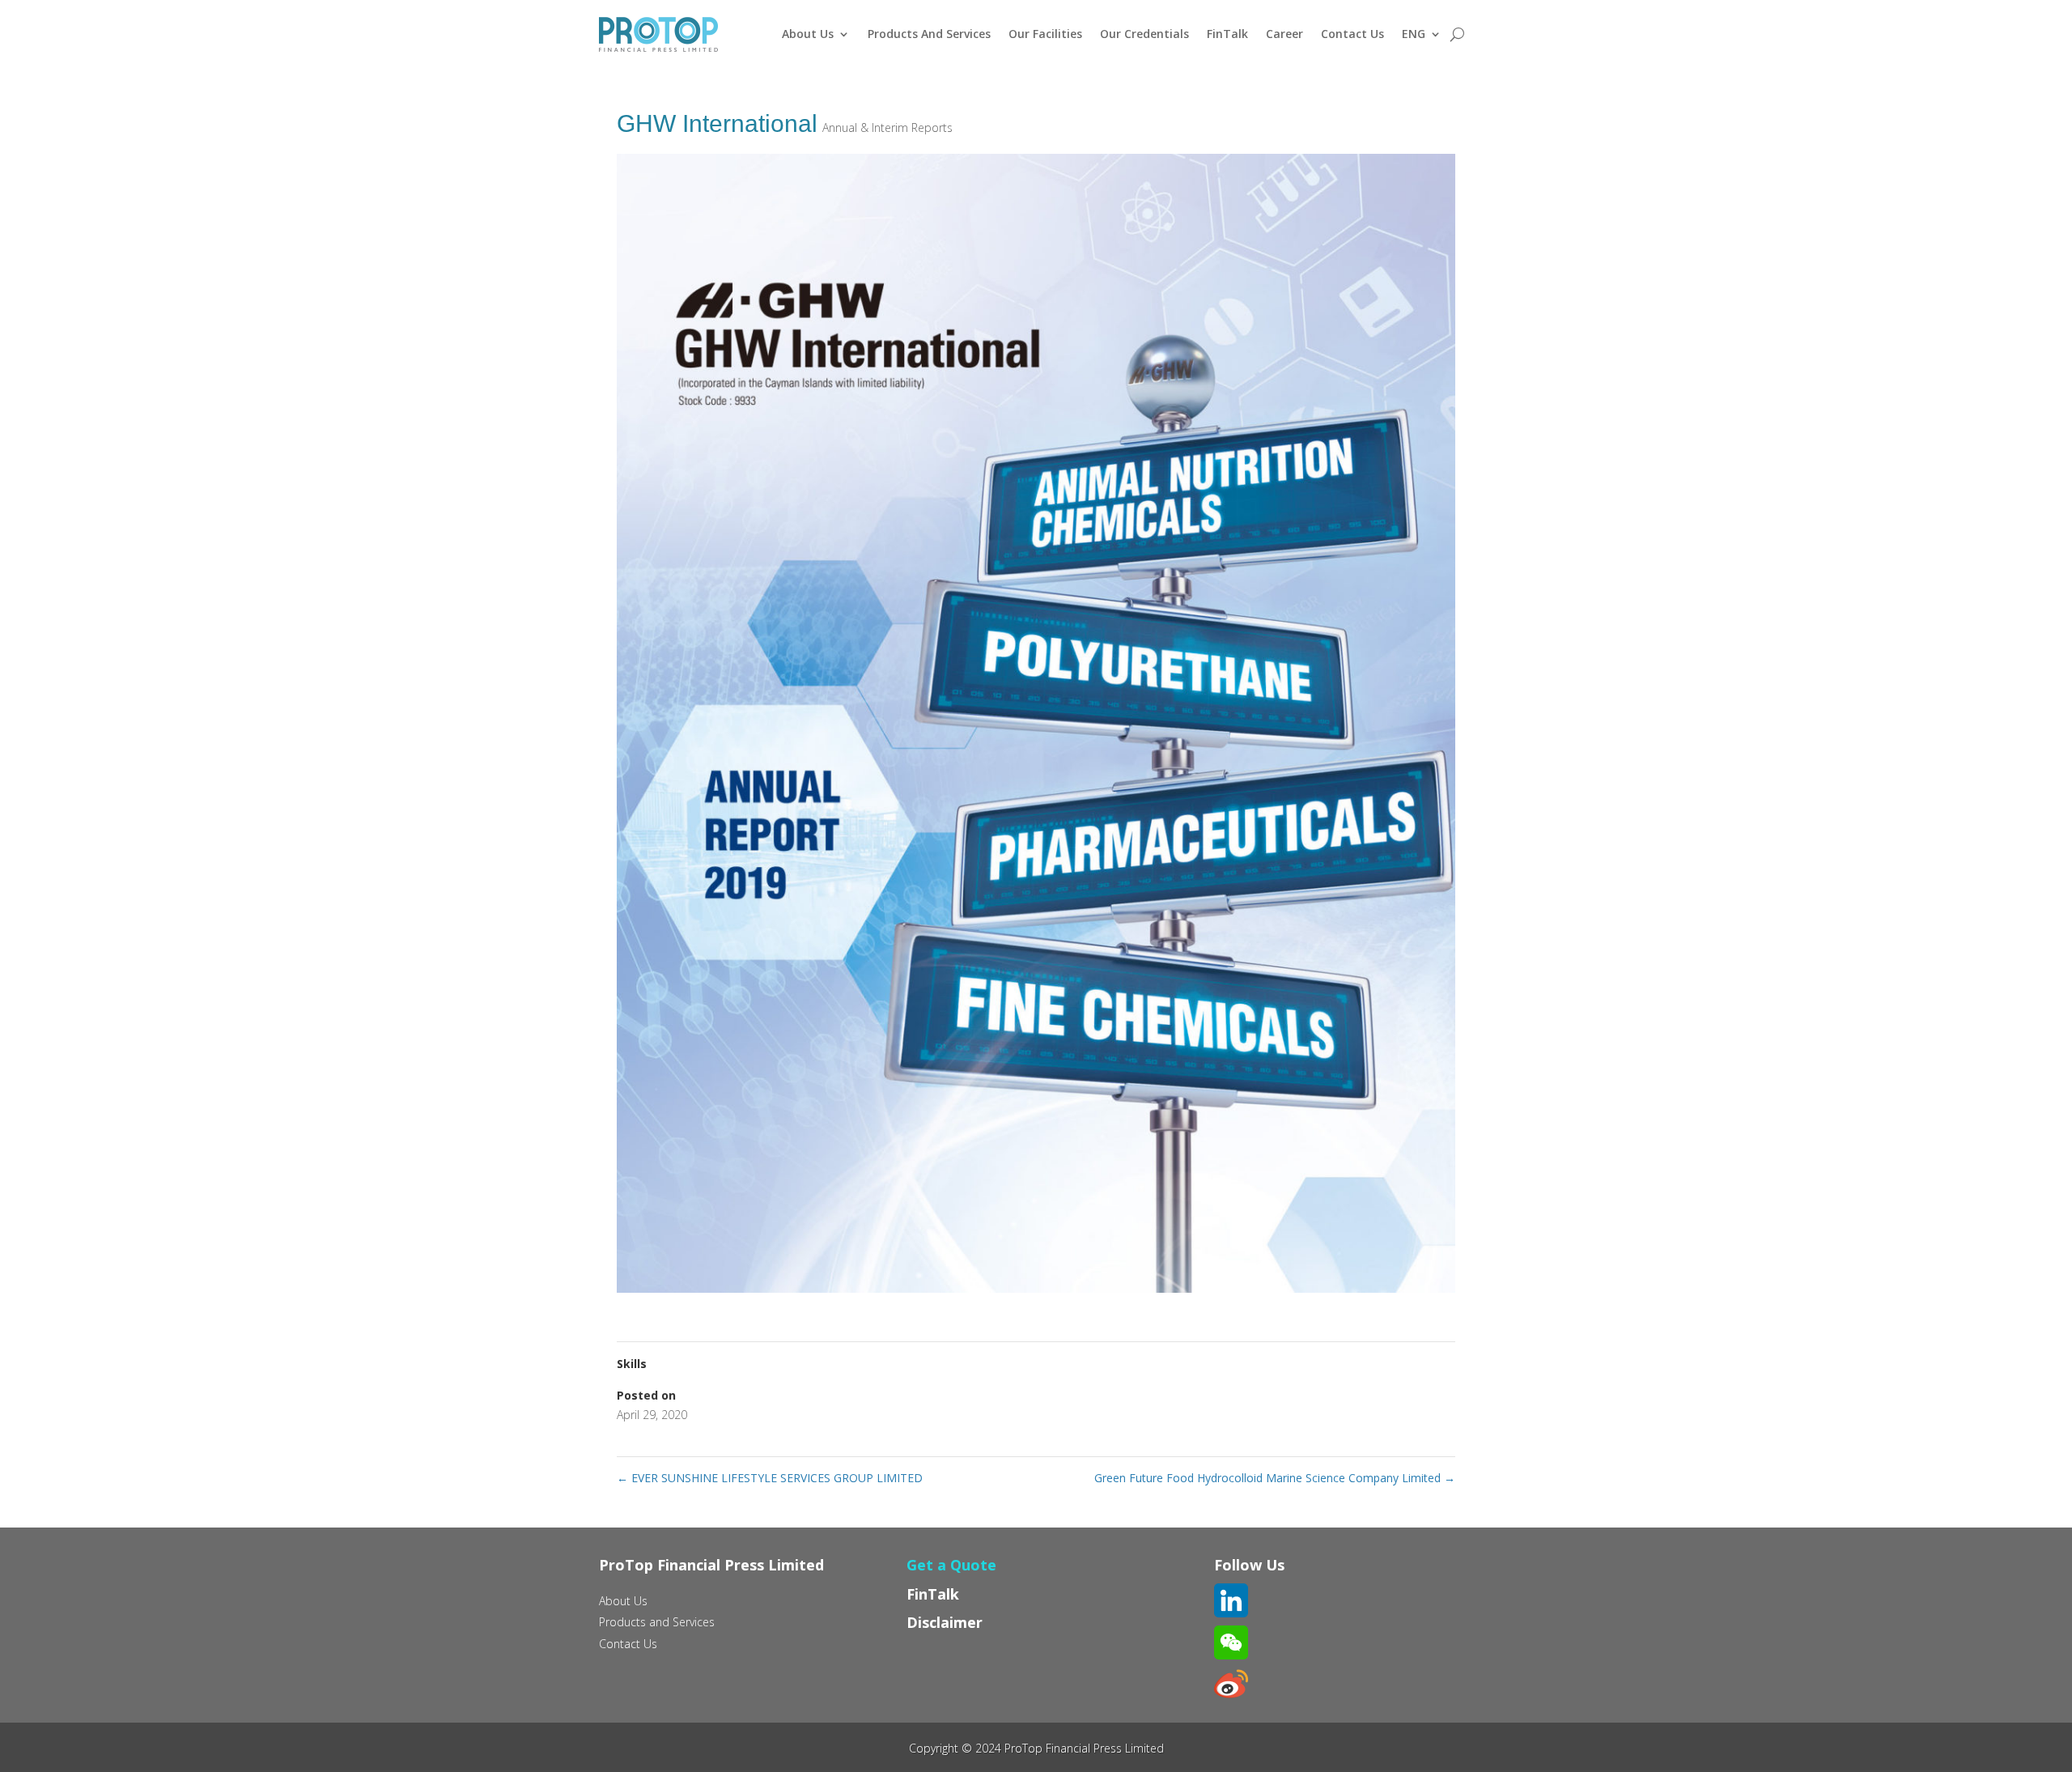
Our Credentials (1144, 34)
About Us (808, 34)
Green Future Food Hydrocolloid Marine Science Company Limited (1275, 1478)
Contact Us (1352, 34)
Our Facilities (1045, 34)
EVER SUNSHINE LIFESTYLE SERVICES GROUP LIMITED (770, 1478)
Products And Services (929, 34)
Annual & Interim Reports (887, 127)
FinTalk (1227, 34)
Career (1284, 34)
